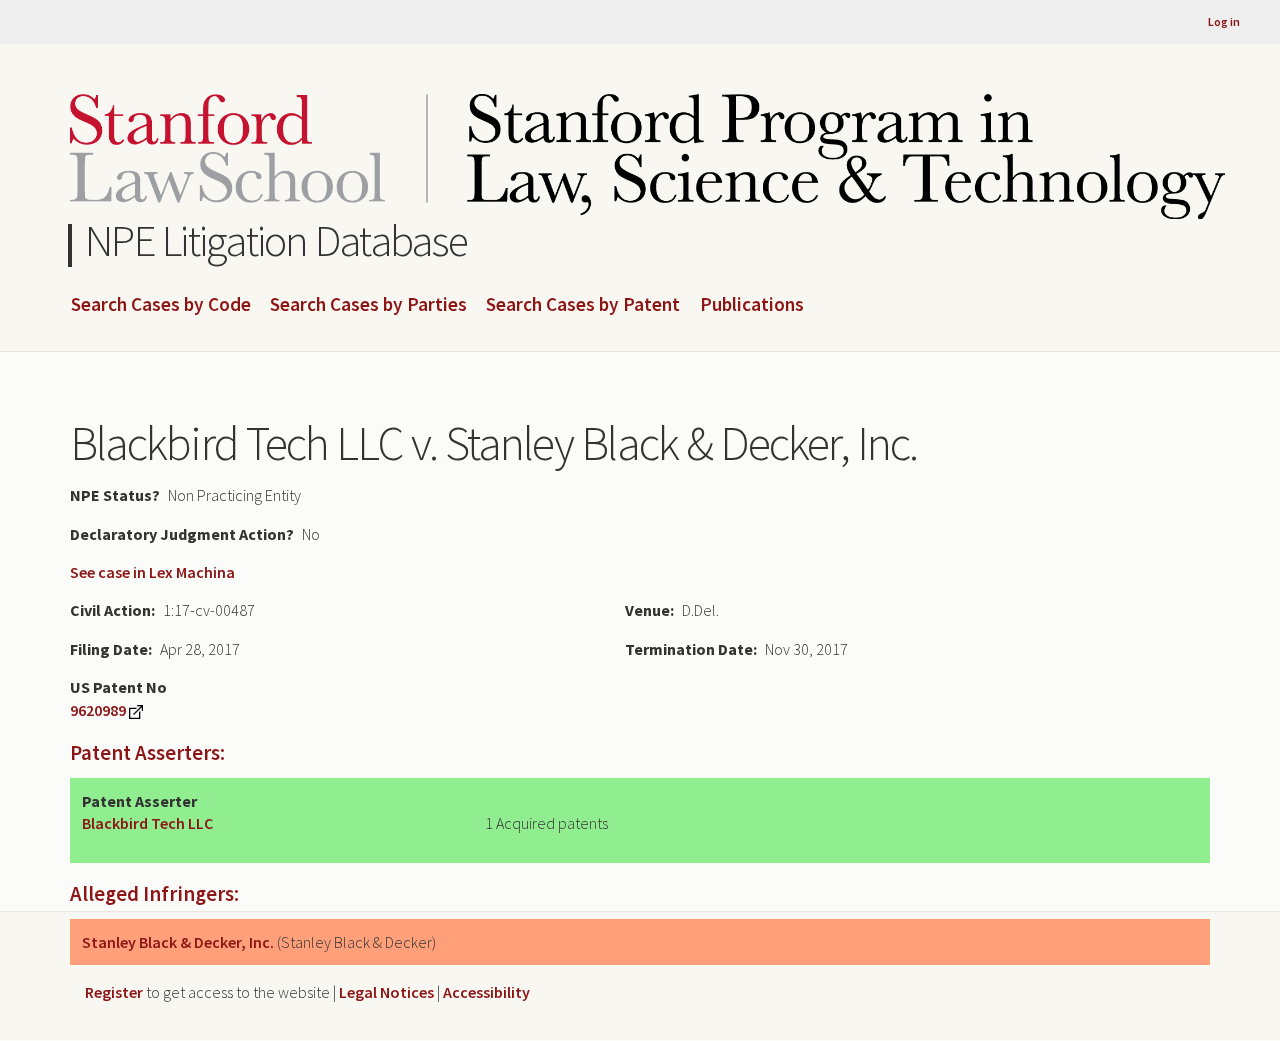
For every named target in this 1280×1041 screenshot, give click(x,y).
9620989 (98, 710)
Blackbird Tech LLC (147, 823)
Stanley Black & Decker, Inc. (178, 942)
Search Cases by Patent (583, 305)
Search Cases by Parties (368, 305)
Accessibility (486, 992)
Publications (752, 305)
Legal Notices (386, 992)
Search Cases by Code (161, 305)
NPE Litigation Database (276, 240)
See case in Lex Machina (152, 572)
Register (114, 992)
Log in (1224, 21)
